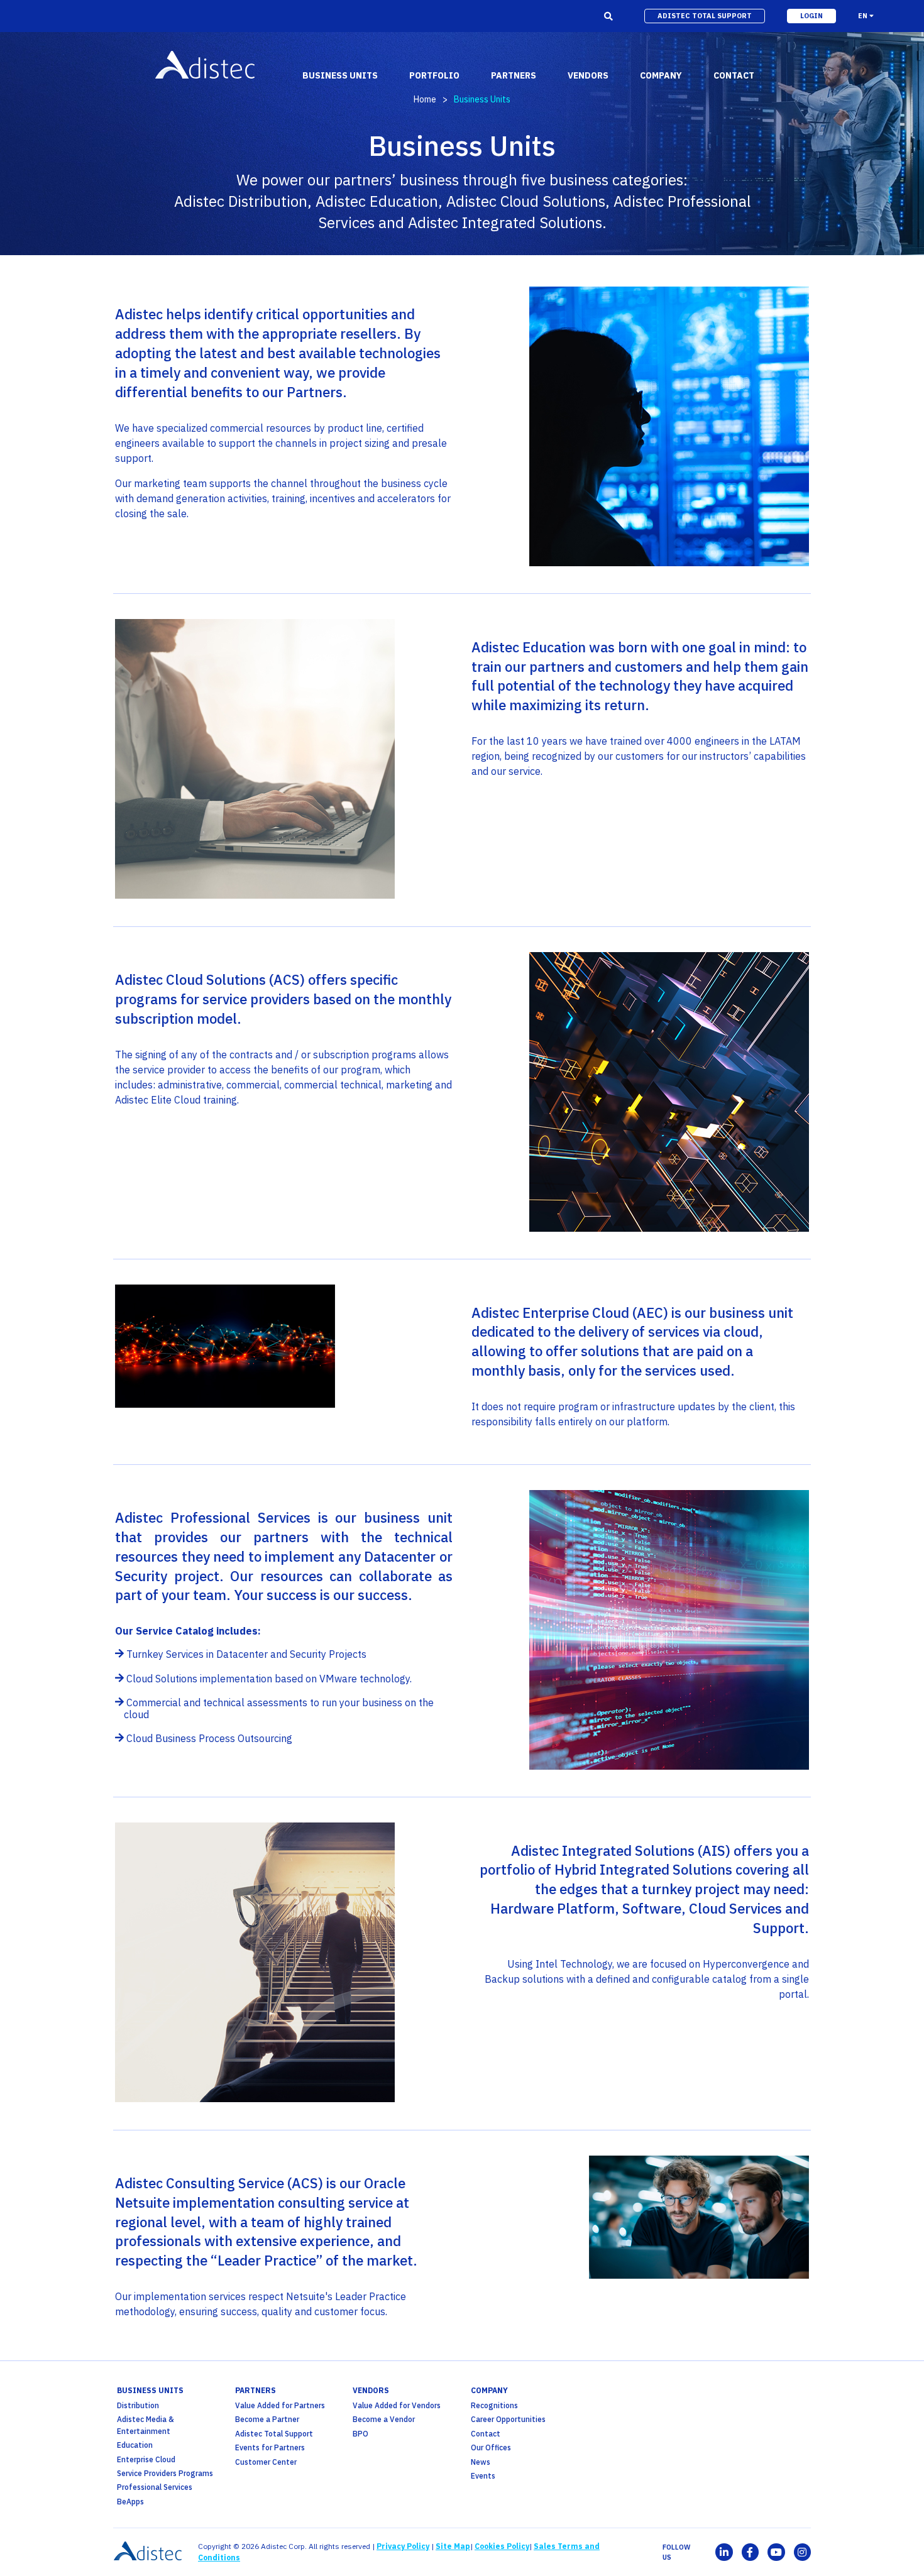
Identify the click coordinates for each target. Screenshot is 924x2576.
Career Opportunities (508, 2419)
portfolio (434, 75)
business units (150, 2390)
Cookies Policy (502, 2546)
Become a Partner (267, 2419)
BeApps (130, 2502)
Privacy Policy (403, 2546)
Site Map (453, 2546)
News (481, 2462)
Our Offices (491, 2447)
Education (135, 2445)
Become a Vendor (384, 2419)
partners (256, 2390)
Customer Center (266, 2462)
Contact (486, 2434)
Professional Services (155, 2487)
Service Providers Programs (165, 2473)
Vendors (371, 2390)
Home (425, 99)
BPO (360, 2434)
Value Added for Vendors (397, 2405)
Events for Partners (270, 2447)
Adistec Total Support (274, 2434)
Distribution (138, 2405)
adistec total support (705, 16)
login (811, 16)
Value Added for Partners (280, 2405)
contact (734, 75)
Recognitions (494, 2405)
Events (483, 2476)
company (489, 2390)
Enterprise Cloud (146, 2459)
